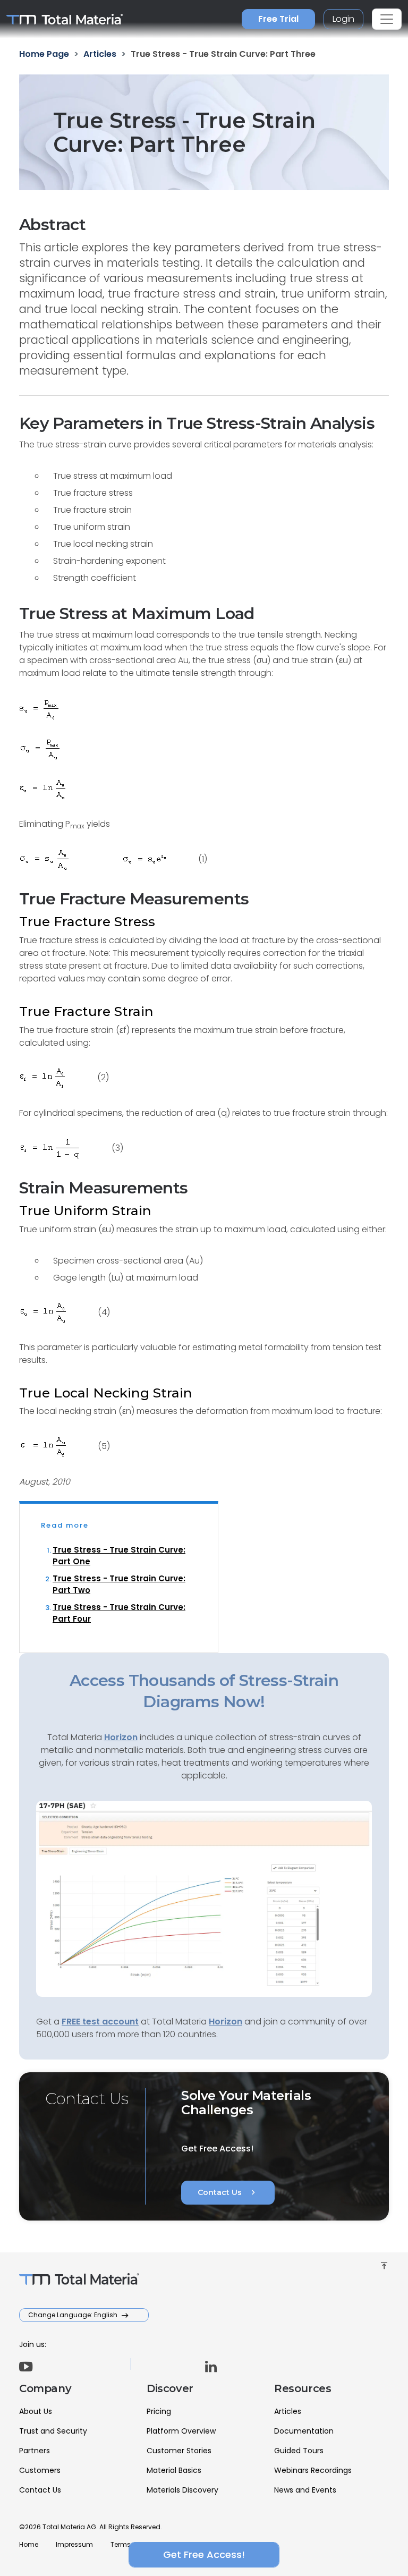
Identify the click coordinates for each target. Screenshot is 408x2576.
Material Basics (174, 2470)
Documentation (304, 2431)
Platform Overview (181, 2431)
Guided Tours (299, 2451)
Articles (288, 2411)
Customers (40, 2470)
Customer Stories (179, 2451)
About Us (36, 2411)
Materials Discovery (182, 2490)
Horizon (226, 2022)
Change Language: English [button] (74, 2315)
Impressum (74, 2544)
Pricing (159, 2411)
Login (343, 19)
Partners (35, 2451)
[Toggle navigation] (387, 19)
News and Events (305, 2490)
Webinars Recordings (313, 2470)
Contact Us (228, 2192)
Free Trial (278, 19)
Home (29, 2544)
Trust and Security (53, 2431)
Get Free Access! (204, 2554)
